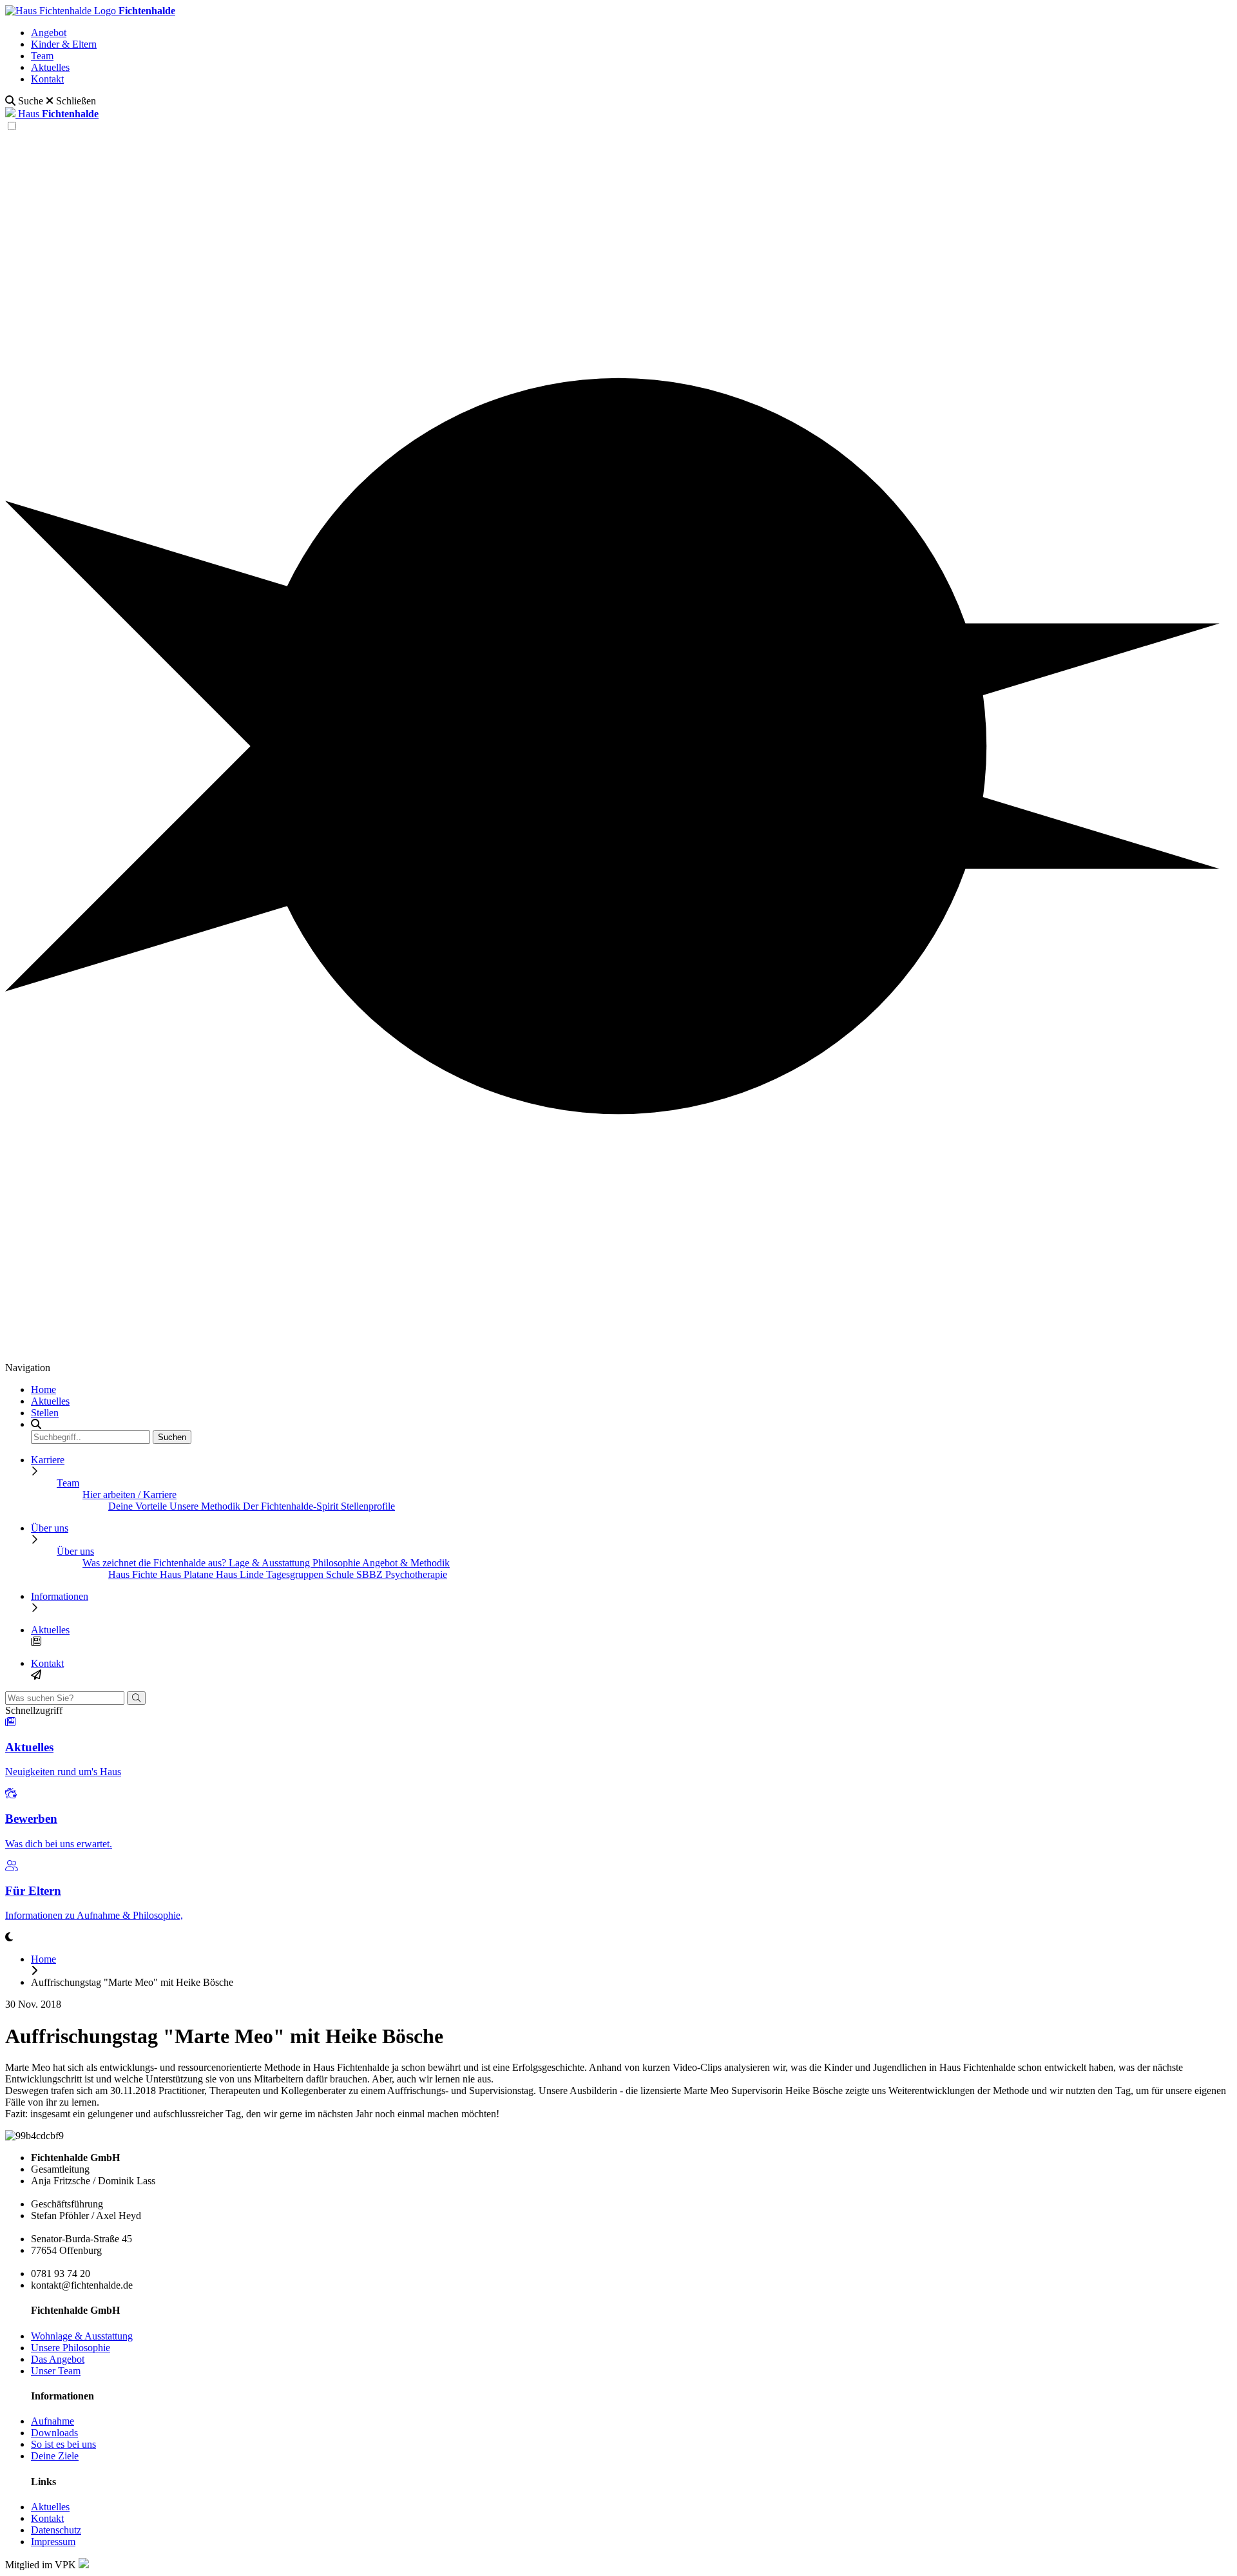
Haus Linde (241, 1574)
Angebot (49, 33)
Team (42, 56)
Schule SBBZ (356, 1574)
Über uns (50, 1528)
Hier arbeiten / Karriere (129, 1495)
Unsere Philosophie (71, 2348)
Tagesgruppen (296, 1574)
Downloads (54, 2433)
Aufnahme (53, 2421)
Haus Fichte (134, 1574)
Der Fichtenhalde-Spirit (292, 1506)
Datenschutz (56, 2530)
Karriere (48, 1460)
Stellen (45, 1413)
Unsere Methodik (206, 1506)
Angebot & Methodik (406, 1563)
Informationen (60, 1596)
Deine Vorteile (139, 1506)
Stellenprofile (368, 1506)
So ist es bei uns (63, 2444)
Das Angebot (58, 2359)
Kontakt (47, 79)
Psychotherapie (416, 1574)
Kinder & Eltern (64, 44)
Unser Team (56, 2371)
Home (43, 1389)
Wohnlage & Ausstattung (82, 2336)
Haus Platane (188, 1574)
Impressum (53, 2542)
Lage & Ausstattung (271, 1563)
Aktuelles (50, 67)
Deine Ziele (55, 2456)
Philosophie (337, 1563)
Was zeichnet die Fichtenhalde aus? (156, 1563)
